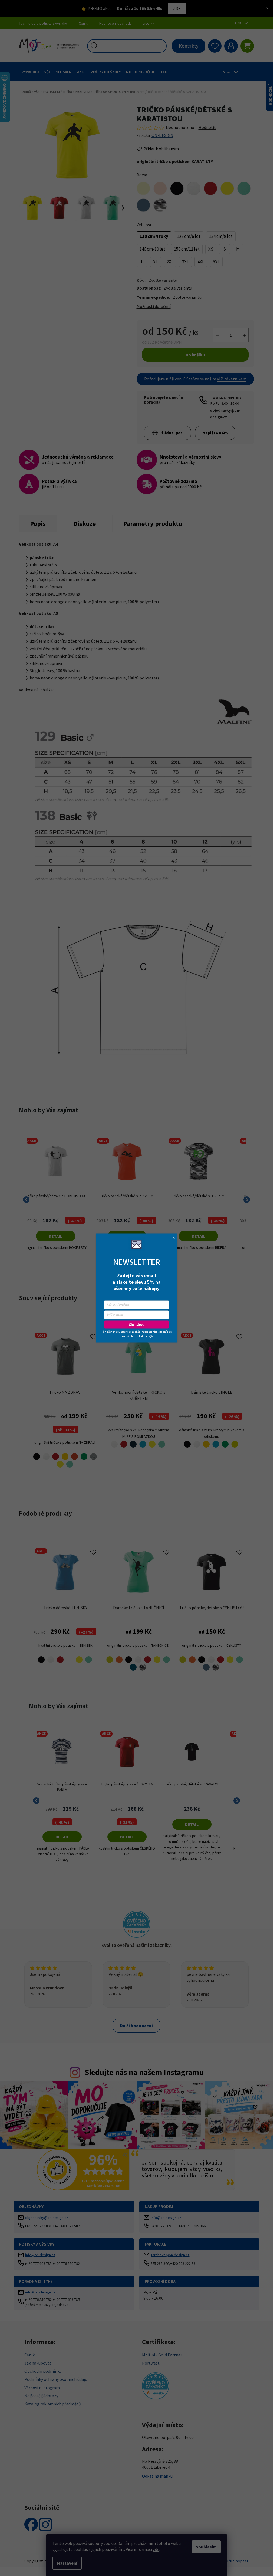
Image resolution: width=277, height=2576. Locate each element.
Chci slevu (137, 1325)
